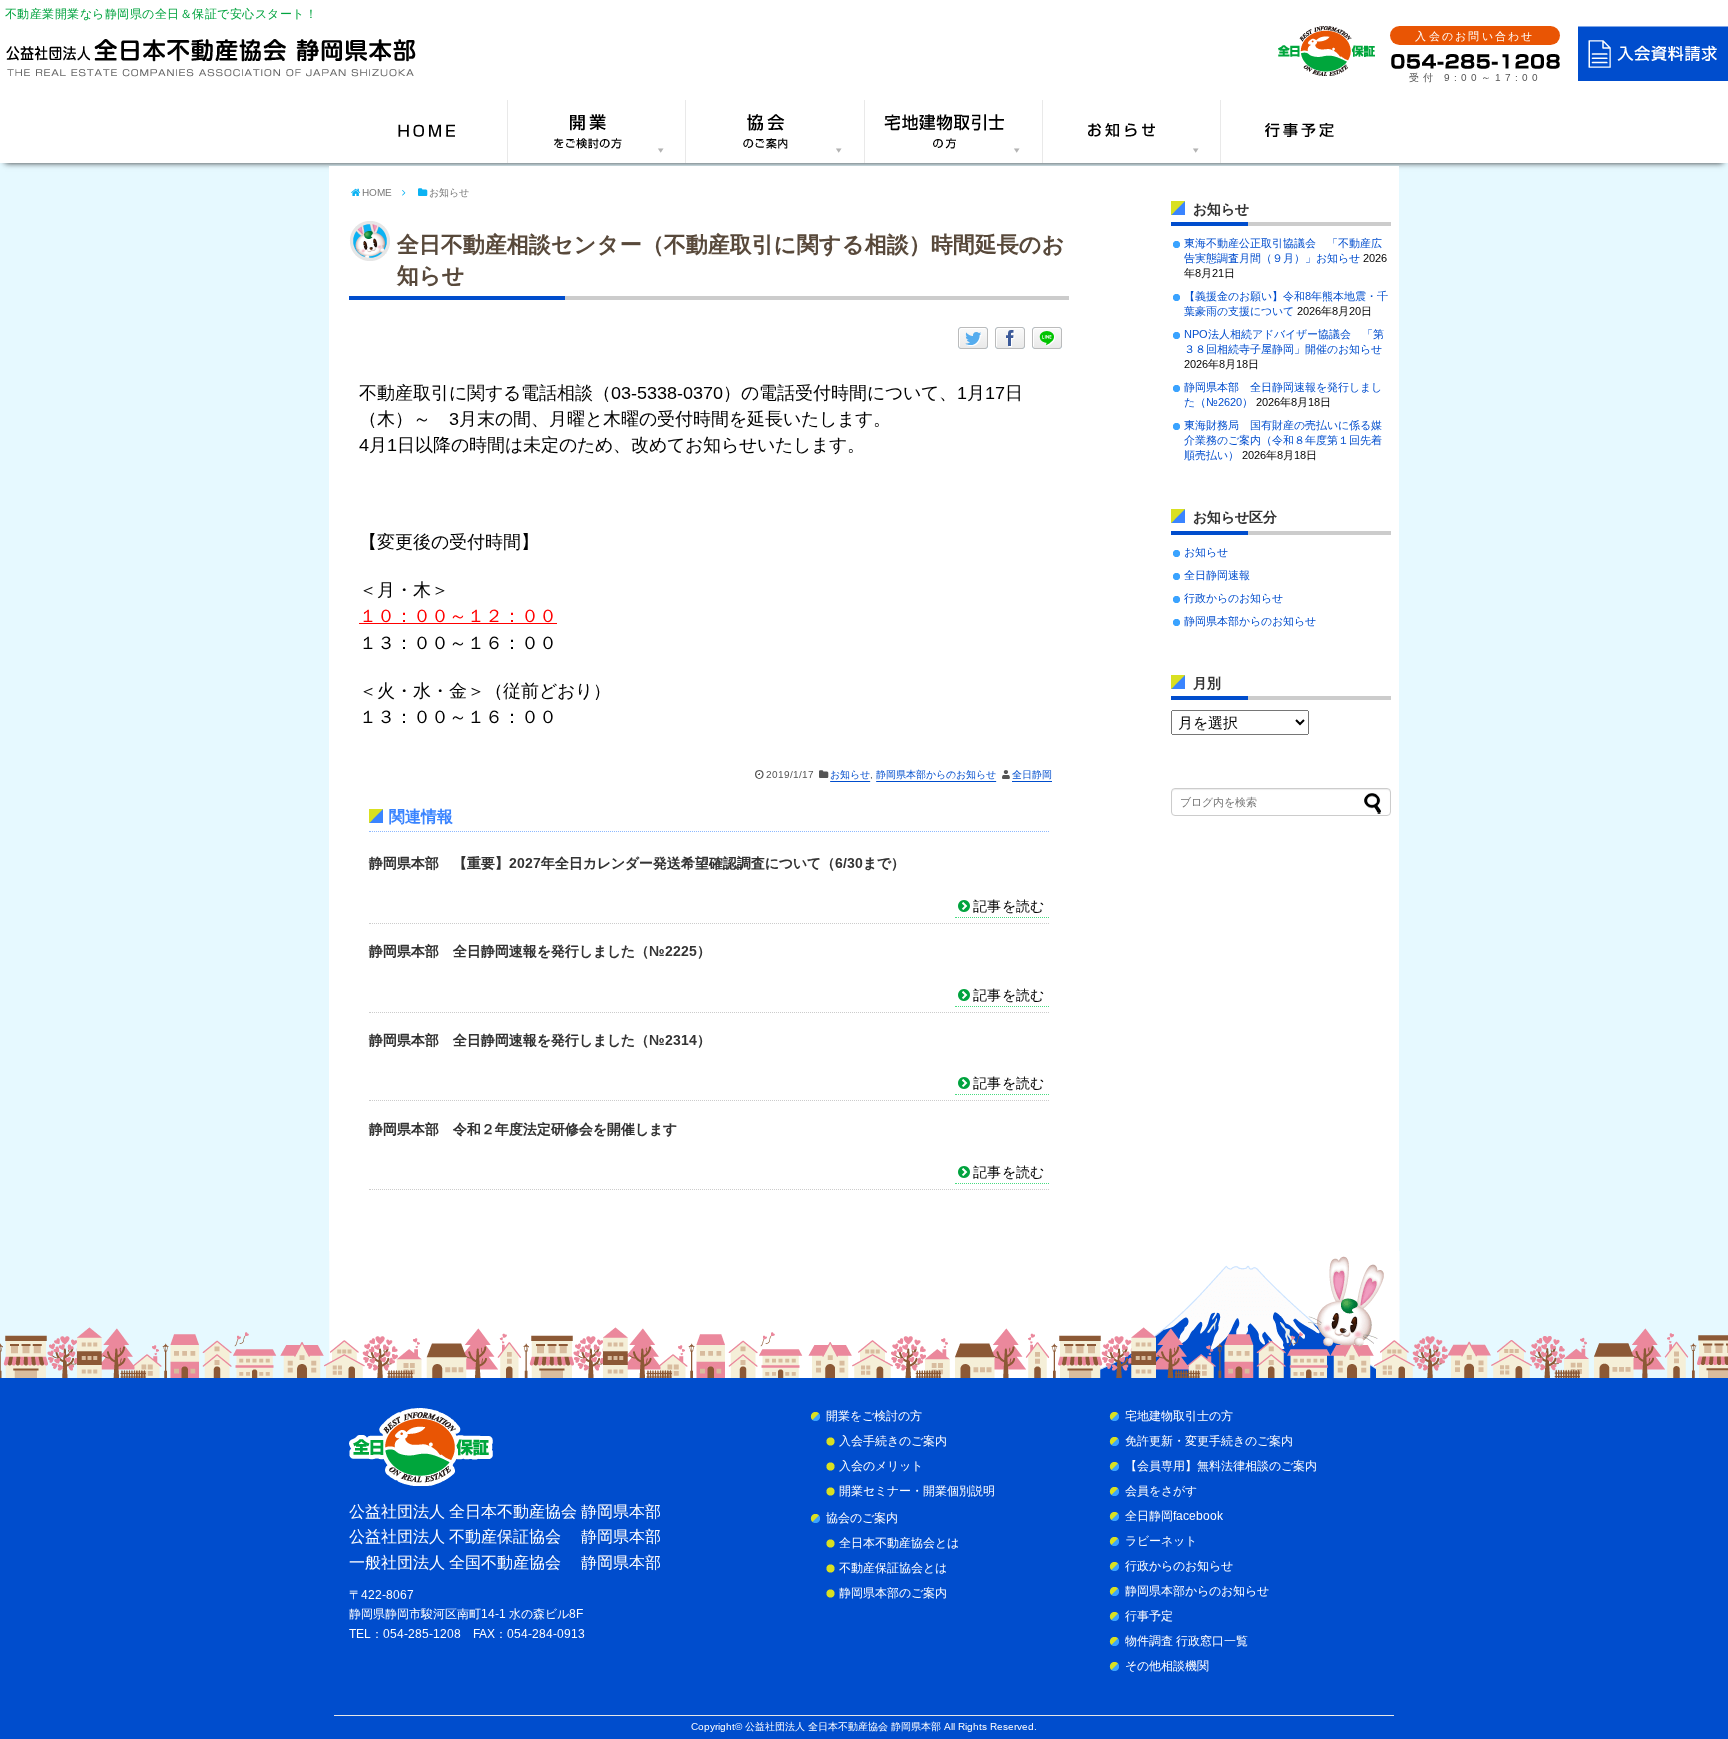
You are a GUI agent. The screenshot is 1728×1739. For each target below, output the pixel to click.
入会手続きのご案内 (893, 1441)
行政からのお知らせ (1233, 598)
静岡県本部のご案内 (893, 1593)
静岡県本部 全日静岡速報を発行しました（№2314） (540, 1040)
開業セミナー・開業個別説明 (917, 1491)
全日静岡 (1032, 774)
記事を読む (1008, 906)
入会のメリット (881, 1466)
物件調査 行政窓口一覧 (1186, 1641)
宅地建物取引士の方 (1179, 1416)
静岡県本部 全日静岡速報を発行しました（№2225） (540, 951)
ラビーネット (1161, 1541)
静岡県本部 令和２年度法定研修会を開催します (523, 1129)
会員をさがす (1161, 1491)
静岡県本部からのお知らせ (936, 774)
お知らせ (850, 774)
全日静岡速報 (1217, 575)
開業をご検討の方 (874, 1416)
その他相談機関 (1167, 1666)
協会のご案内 (862, 1518)
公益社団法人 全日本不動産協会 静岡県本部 (843, 1726)
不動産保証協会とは (893, 1568)
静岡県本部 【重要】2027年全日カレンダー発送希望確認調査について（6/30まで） (637, 863)
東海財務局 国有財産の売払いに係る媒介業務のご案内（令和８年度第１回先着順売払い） (1283, 440)
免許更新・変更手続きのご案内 (1209, 1441)
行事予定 (1149, 1616)
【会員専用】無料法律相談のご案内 (1221, 1466)
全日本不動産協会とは (899, 1543)
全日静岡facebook (1174, 1516)
